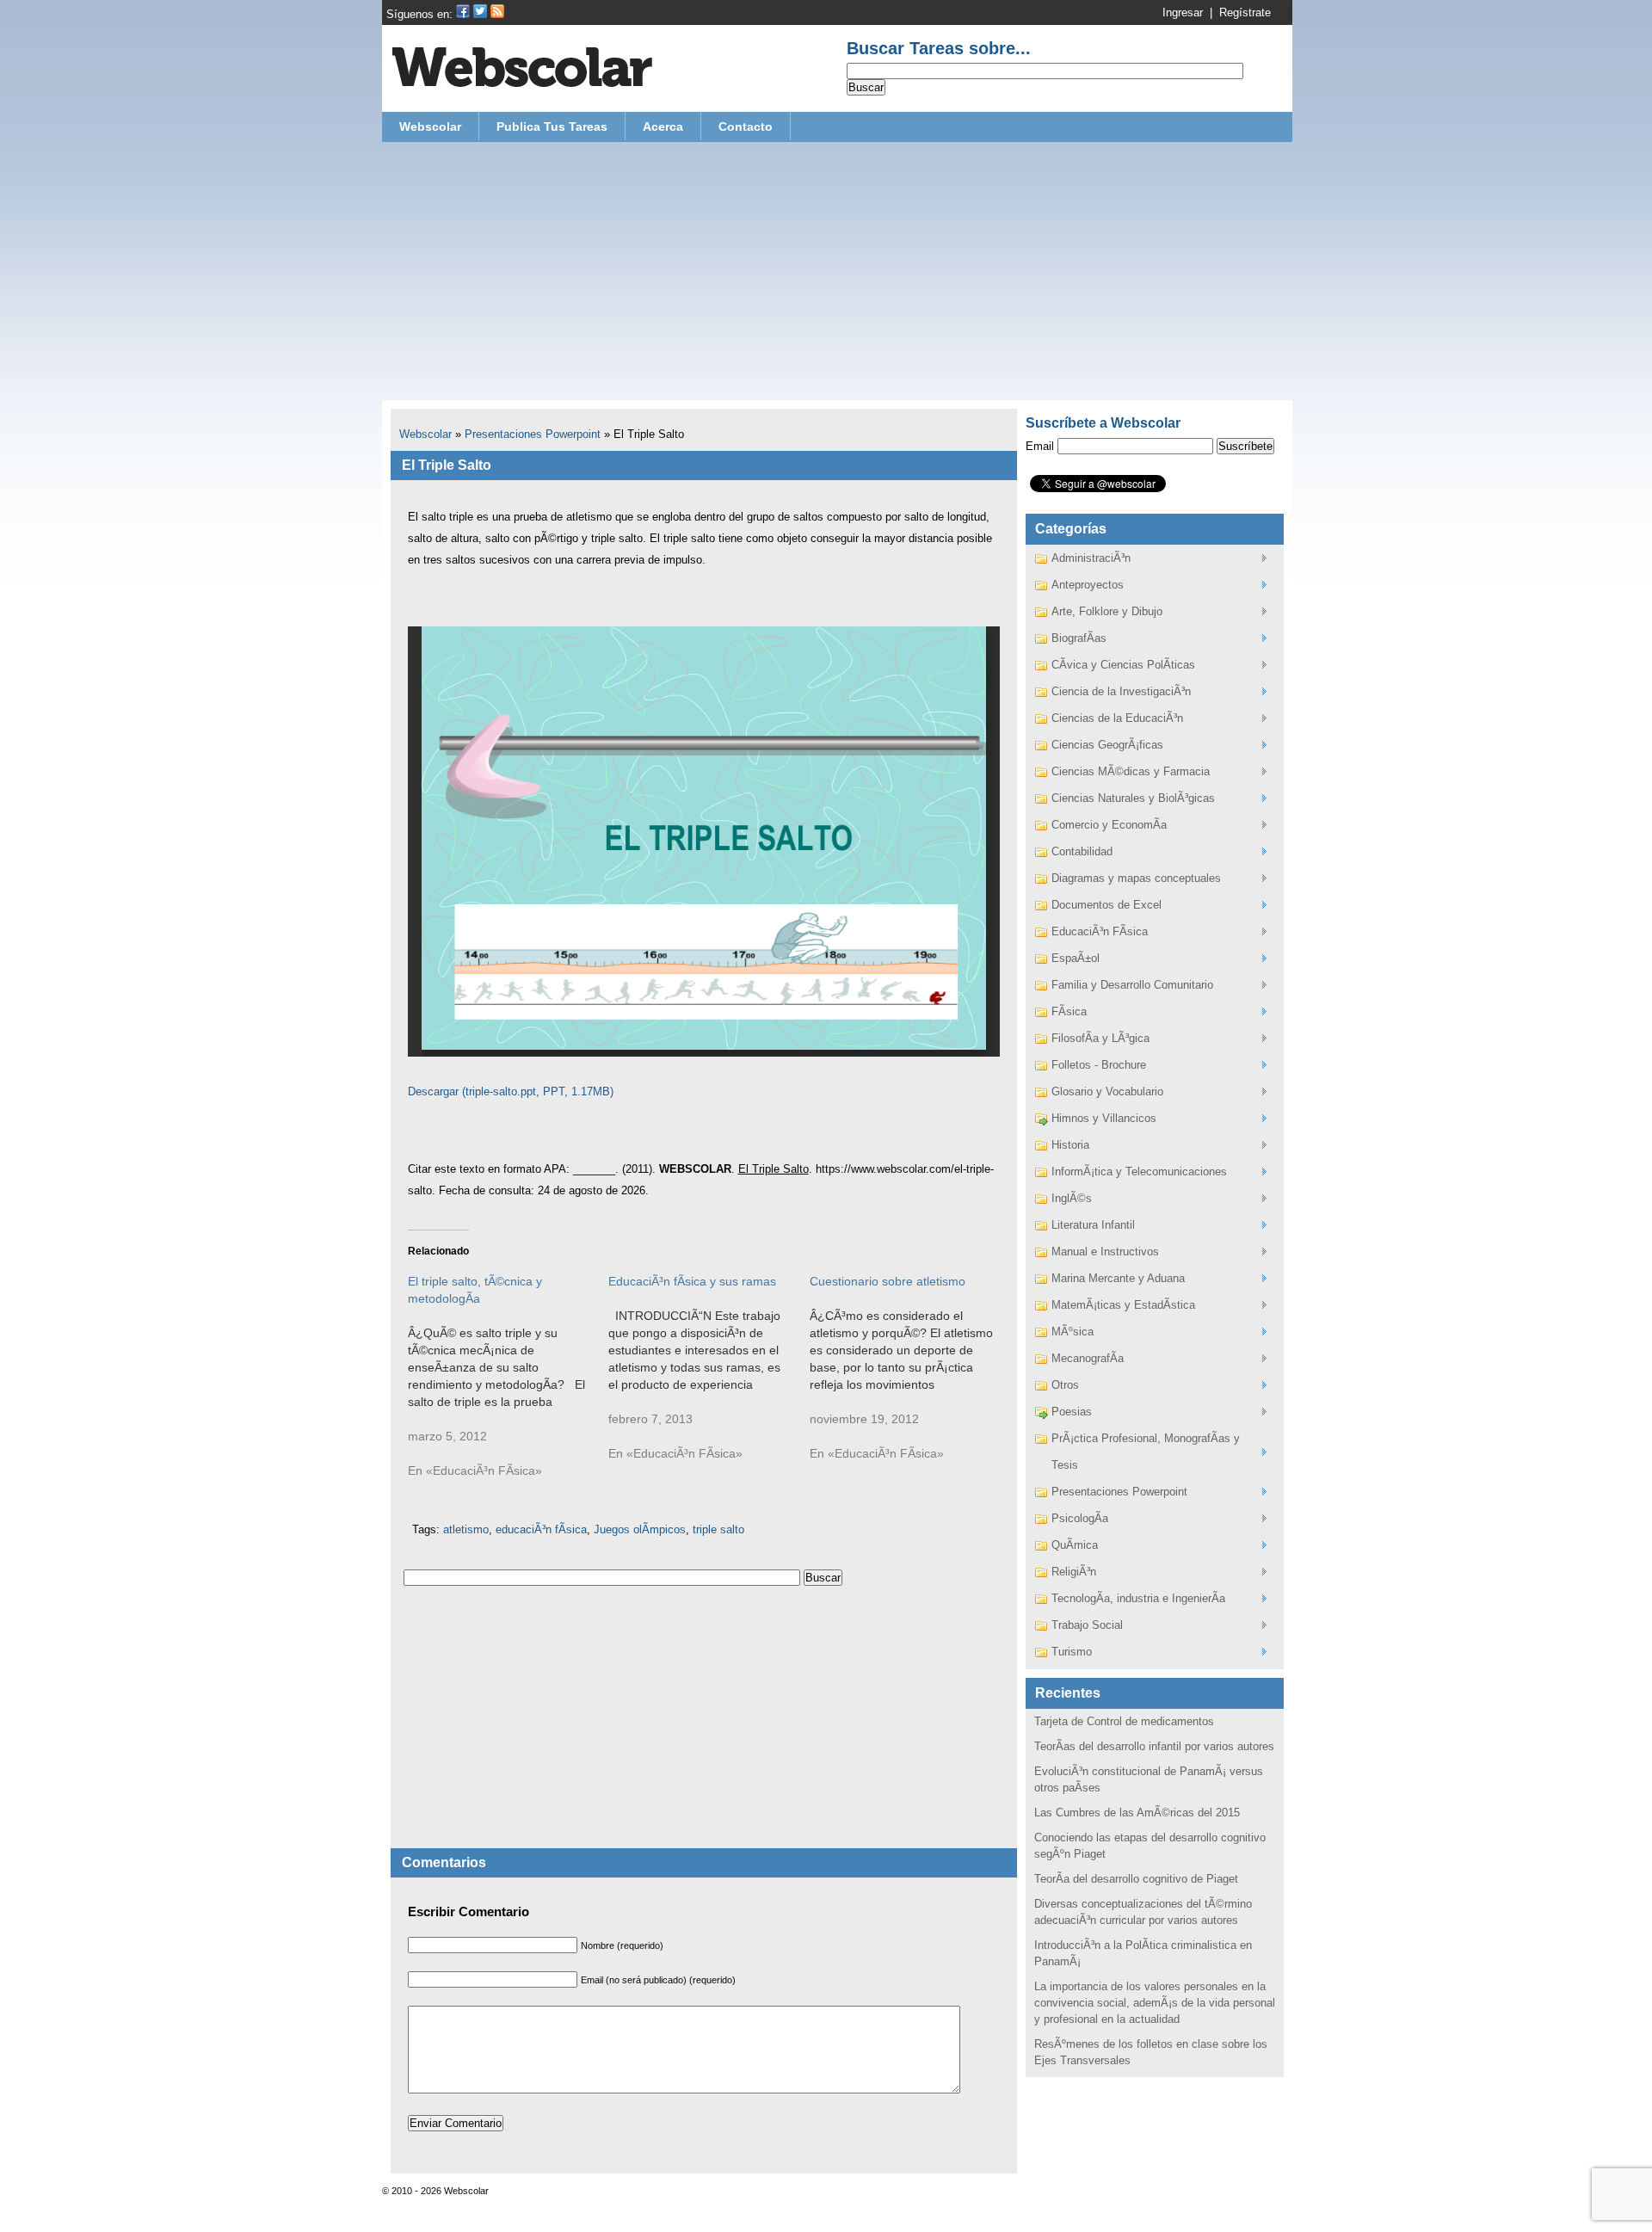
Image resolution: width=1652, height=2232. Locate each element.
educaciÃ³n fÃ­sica (541, 1529)
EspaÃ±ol (1076, 958)
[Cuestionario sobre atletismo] (910, 1376)
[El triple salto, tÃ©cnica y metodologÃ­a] (509, 1384)
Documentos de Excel (1106, 905)
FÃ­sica (1069, 1011)
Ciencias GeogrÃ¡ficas (1107, 745)
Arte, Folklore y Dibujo (1107, 611)
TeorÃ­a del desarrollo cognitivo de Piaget (1136, 1879)
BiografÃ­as (1079, 638)
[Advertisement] (837, 271)
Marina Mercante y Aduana (1118, 1278)
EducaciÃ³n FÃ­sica (1100, 931)
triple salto (718, 1529)
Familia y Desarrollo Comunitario (1132, 985)
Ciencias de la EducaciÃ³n (1117, 718)
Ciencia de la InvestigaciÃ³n (1121, 691)
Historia (1070, 1145)
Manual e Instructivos (1105, 1252)
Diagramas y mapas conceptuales (1136, 878)
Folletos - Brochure (1099, 1065)
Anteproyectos (1088, 585)
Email (1040, 446)
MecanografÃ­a (1088, 1358)
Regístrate (1245, 12)
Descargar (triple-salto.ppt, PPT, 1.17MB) (511, 1091)
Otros (1065, 1385)
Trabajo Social (1087, 1625)
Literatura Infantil (1093, 1225)
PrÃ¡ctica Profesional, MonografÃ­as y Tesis (1146, 1452)
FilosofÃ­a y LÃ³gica (1100, 1038)
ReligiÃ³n (1074, 1572)
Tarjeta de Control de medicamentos (1124, 1721)
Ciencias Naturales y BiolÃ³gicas (1133, 798)
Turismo (1072, 1652)
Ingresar (1183, 12)
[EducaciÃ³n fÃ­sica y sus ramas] (709, 1376)
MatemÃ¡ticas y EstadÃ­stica (1123, 1305)
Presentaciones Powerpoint (533, 434)
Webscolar (425, 434)
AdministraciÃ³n (1091, 558)
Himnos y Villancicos (1104, 1118)
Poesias (1072, 1412)
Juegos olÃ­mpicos (640, 1529)
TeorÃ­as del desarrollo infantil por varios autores (1154, 1746)
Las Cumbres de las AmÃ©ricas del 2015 (1137, 1813)
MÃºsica (1073, 1332)
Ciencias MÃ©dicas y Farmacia (1131, 771)
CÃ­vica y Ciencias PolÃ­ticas (1123, 665)
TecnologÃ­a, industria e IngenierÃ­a (1138, 1598)
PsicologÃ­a (1080, 1518)
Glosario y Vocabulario (1107, 1091)
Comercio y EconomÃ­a (1109, 825)
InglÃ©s (1072, 1198)
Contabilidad (1082, 851)
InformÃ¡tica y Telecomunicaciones (1139, 1171)
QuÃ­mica (1075, 1545)
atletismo (466, 1529)
